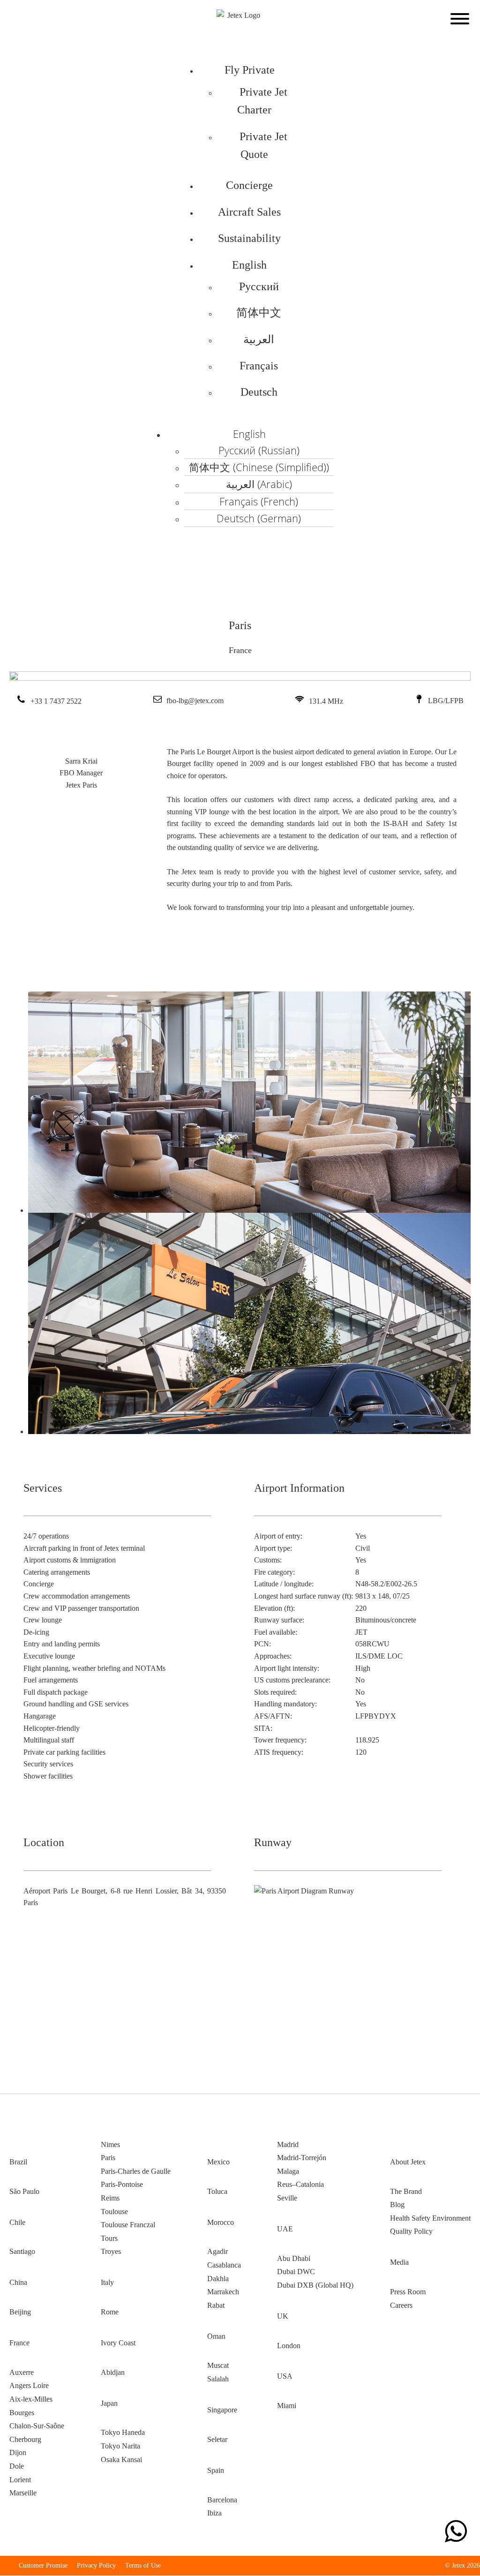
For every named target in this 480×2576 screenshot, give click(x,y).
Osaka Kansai (121, 2460)
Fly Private (250, 70)
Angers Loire (29, 2385)
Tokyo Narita (120, 2446)
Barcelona (222, 2500)
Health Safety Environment (430, 2218)
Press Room (408, 2292)
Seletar (217, 2439)
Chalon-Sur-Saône (37, 2426)
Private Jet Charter (262, 101)
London (289, 2346)
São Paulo (24, 2191)
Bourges (22, 2413)
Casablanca (224, 2265)
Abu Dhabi (294, 2258)
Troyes (111, 2251)
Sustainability (249, 238)
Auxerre (22, 2372)
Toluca (217, 2191)
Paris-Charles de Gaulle (136, 2171)
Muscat (218, 2365)
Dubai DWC (296, 2272)
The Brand (406, 2191)
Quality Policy (411, 2231)
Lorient (20, 2480)
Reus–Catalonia (300, 2184)
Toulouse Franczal (128, 2225)
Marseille (23, 2493)
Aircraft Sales (249, 212)
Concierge (249, 185)
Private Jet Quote (263, 145)
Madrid (288, 2144)
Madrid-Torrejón (302, 2158)
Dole (17, 2466)
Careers (401, 2305)
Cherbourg (25, 2439)
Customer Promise (43, 2565)
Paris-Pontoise (122, 2184)
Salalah (218, 2379)
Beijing (20, 2312)
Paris (108, 2158)
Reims (110, 2198)
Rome (110, 2312)
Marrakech (223, 2292)
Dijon (18, 2452)
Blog (397, 2204)
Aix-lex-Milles (31, 2399)
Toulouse (114, 2212)
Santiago (22, 2251)
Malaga (288, 2171)
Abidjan (113, 2372)
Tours (109, 2238)
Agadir (217, 2251)
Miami (287, 2406)
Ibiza (214, 2513)
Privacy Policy (96, 2565)
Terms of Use (143, 2565)
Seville (287, 2198)
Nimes (110, 2144)
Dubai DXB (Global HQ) (315, 2285)
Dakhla (218, 2279)
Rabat (216, 2305)
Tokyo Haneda (123, 2432)
